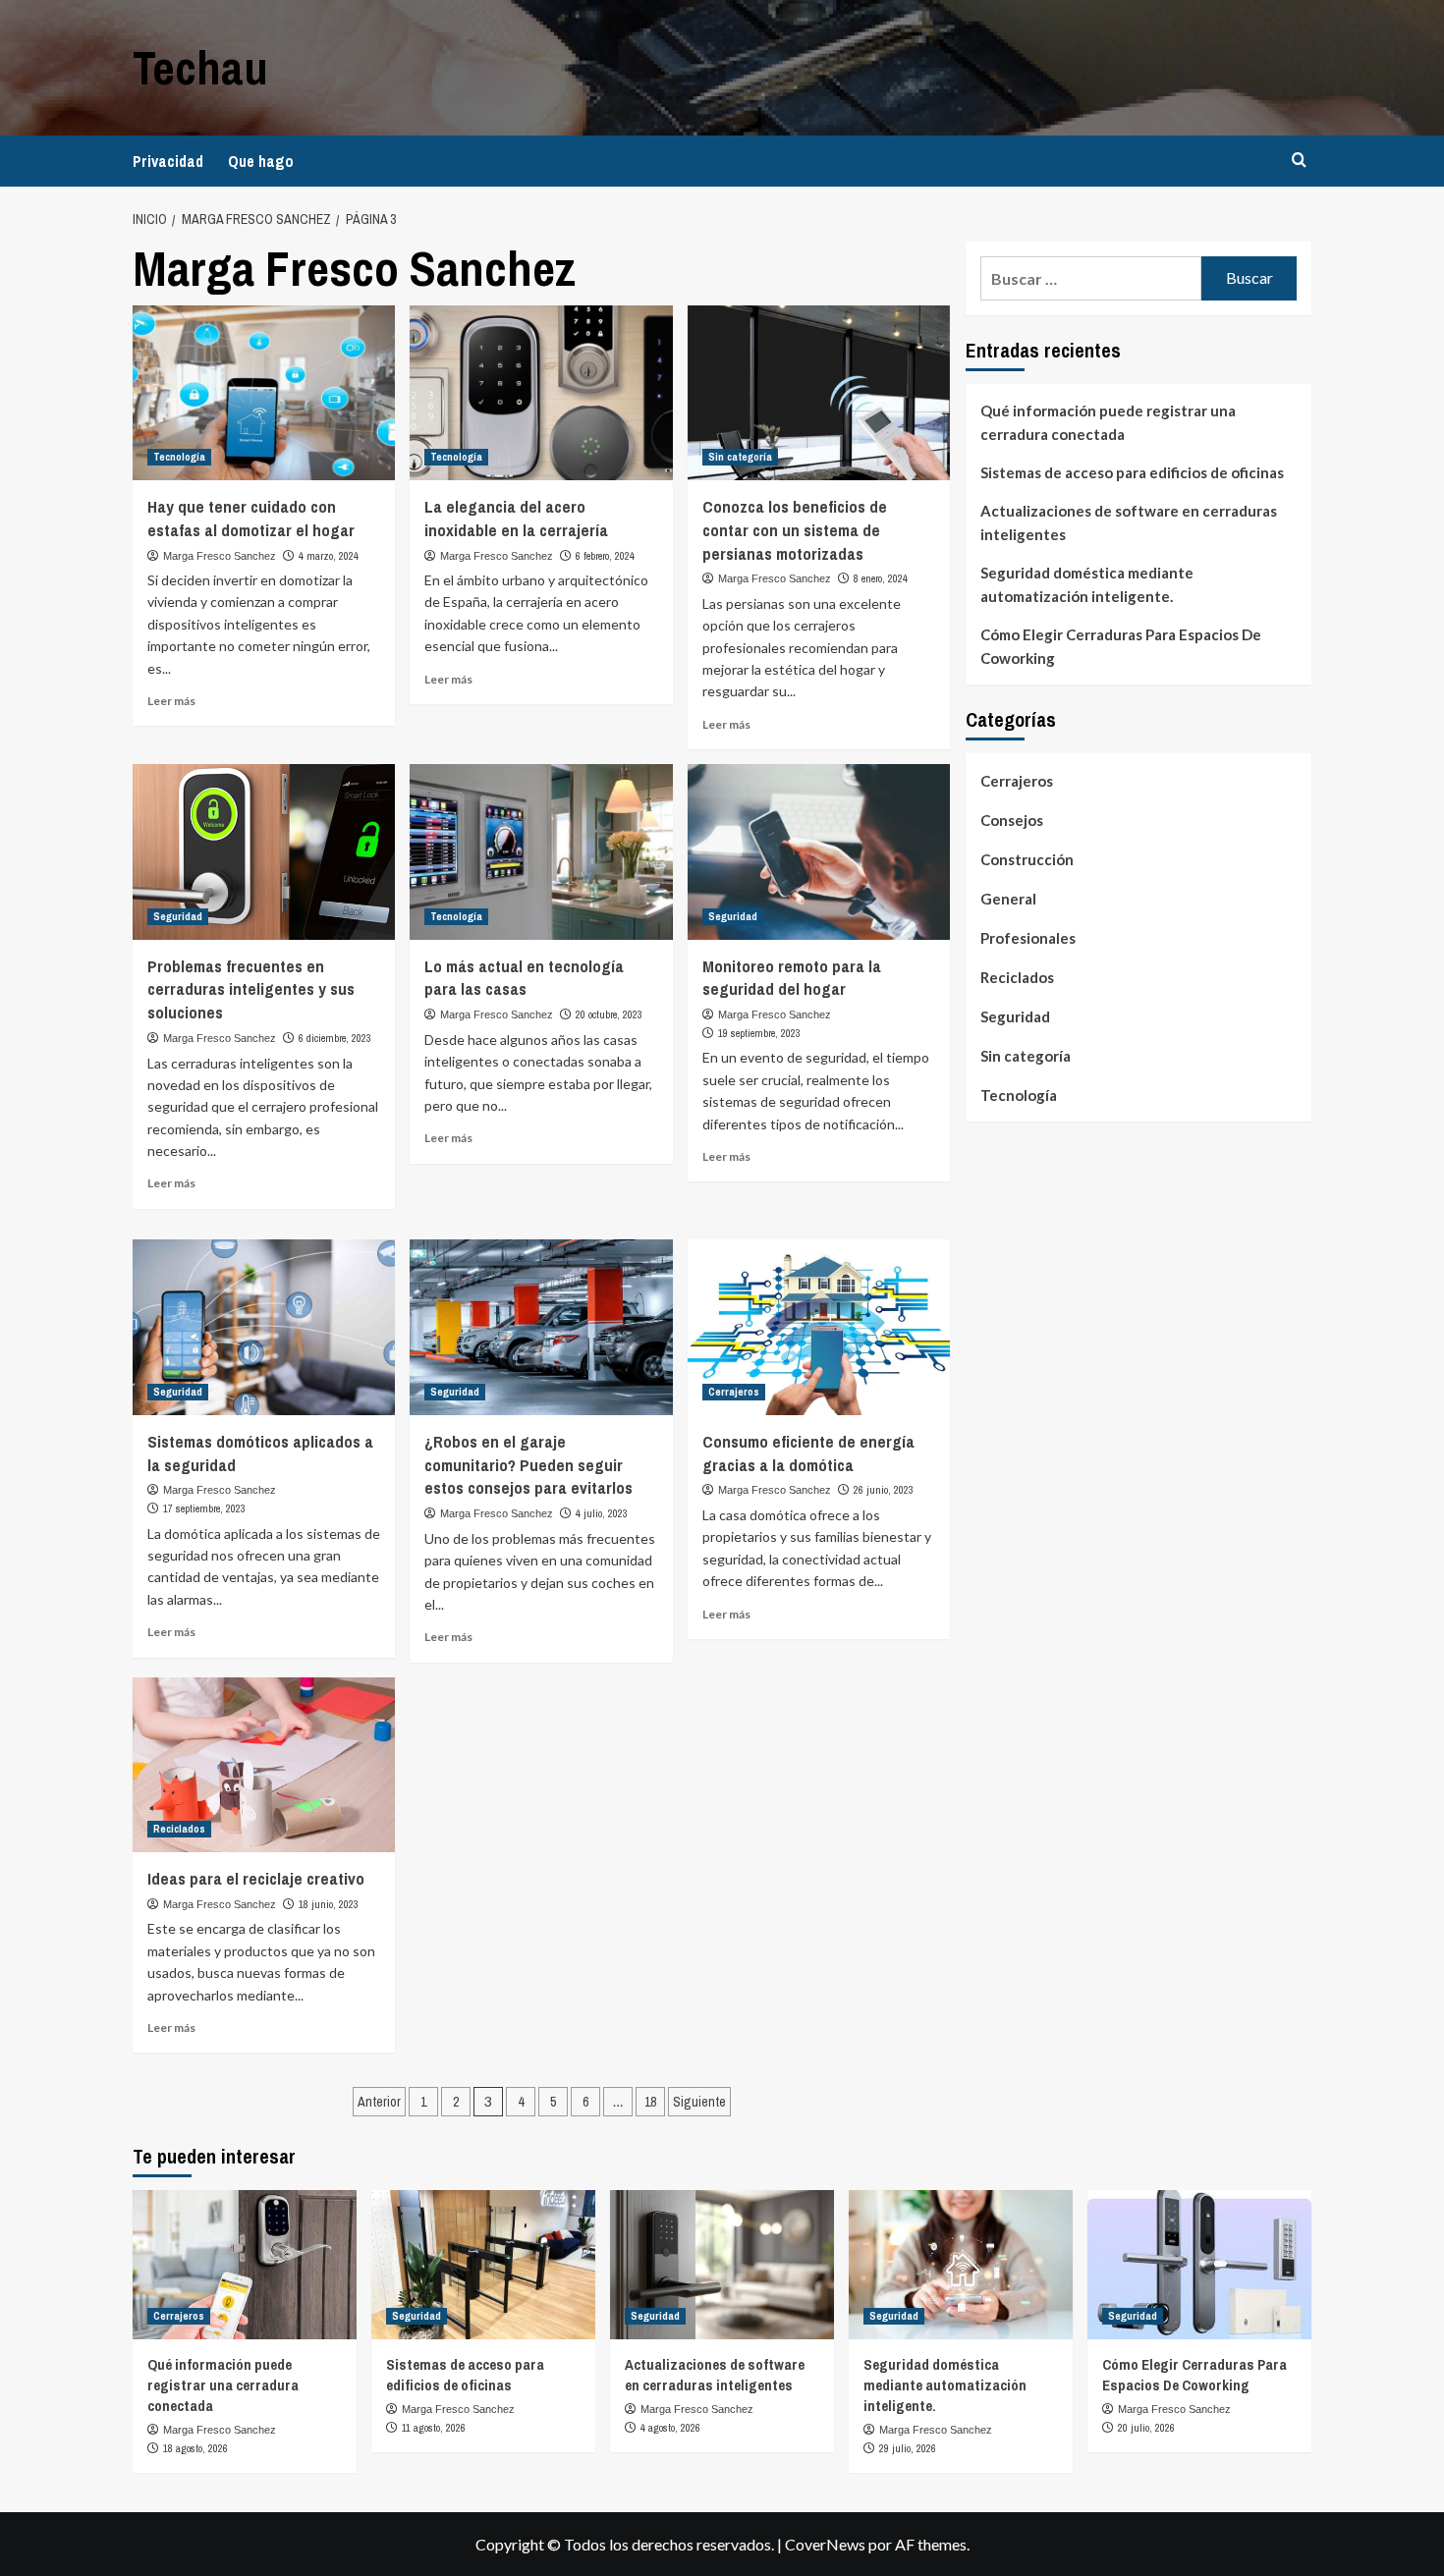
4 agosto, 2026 (670, 2428)
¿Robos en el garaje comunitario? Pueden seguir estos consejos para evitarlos (528, 1465)
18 (650, 2102)
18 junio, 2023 (329, 1904)
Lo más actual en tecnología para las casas (524, 978)
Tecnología (179, 457)
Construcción (1027, 859)
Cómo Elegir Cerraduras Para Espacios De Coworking (1121, 646)
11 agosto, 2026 (434, 2428)
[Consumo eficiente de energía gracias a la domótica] (819, 1327)
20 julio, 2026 (1146, 2428)
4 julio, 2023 (602, 1513)
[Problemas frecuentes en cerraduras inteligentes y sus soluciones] (264, 851)
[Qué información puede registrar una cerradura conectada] (245, 2265)
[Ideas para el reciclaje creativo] (264, 1765)
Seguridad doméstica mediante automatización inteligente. (1087, 584)
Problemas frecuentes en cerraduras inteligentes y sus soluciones (251, 989)
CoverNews (825, 2544)
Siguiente (699, 2102)
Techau (200, 67)
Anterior (379, 2102)
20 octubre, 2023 (609, 1014)
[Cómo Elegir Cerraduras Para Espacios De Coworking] (1199, 2265)
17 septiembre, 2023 (204, 1508)
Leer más (171, 701)
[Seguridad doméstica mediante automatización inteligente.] (961, 2265)
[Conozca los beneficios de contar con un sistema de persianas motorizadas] (819, 393)
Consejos (1012, 820)
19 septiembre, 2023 (759, 1033)
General (1008, 899)
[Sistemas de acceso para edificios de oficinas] (483, 2265)
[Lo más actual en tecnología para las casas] (541, 851)
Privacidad (168, 161)
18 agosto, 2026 (195, 2448)
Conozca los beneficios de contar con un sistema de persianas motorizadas (795, 530)
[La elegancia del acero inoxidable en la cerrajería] (541, 393)
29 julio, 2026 (908, 2448)
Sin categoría (740, 457)
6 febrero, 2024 (605, 556)
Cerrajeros (734, 1392)
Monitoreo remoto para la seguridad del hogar (792, 978)
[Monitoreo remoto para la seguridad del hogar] (819, 851)
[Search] (1299, 161)
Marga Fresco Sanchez (220, 556)
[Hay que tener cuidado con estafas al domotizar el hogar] (264, 393)
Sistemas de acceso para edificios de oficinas (1132, 472)
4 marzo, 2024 (329, 556)
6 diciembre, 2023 (335, 1038)
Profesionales (1028, 938)
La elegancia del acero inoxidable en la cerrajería (516, 518)
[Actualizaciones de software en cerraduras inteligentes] (722, 2265)
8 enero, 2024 (881, 578)
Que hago (261, 161)
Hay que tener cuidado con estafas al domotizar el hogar (251, 518)
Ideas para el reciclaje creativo (256, 1878)
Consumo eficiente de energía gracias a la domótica (808, 1453)
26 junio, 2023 (884, 1490)
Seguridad (178, 916)
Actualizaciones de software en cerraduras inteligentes (1129, 522)
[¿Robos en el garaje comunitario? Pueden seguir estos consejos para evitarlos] (541, 1327)
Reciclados (179, 1829)
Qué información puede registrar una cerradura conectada (1108, 422)
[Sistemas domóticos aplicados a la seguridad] (264, 1327)
